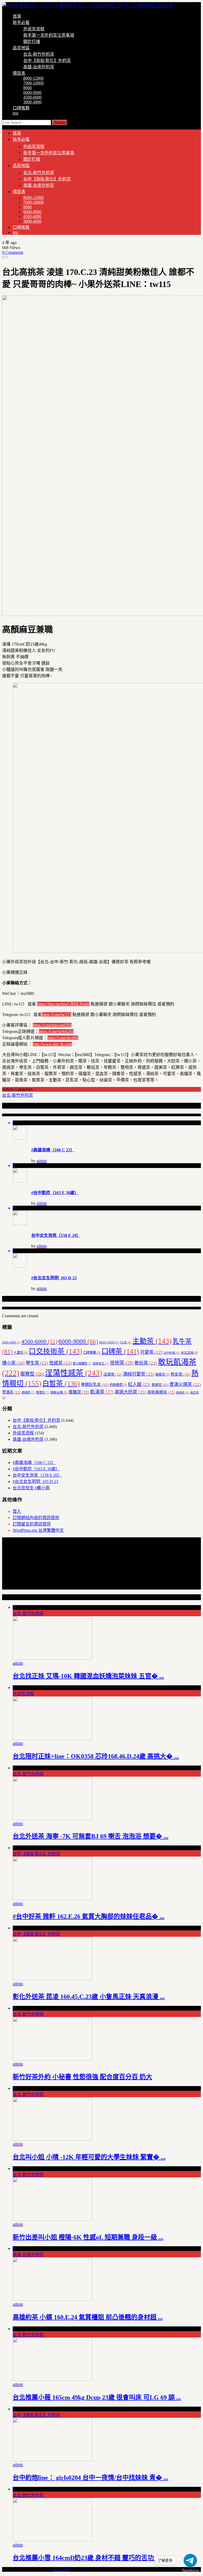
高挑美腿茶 (161, 1392)
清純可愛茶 (139, 1374)
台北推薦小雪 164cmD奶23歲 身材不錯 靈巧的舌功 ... (86, 2558)
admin (42, 1161)
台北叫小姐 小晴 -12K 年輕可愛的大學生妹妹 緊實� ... (89, 2157)
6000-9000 (32, 92)
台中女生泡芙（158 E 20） (56, 1235)
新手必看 (21, 23)
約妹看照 (118, 1385)
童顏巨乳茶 (95, 1384)
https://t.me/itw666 (63, 1038)
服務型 (32, 1374)
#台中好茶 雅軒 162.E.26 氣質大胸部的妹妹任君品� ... (89, 1916)
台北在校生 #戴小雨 (31, 1488)
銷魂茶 (28, 1392)
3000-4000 (32, 102)
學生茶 (37, 1363)
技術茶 (122, 1363)
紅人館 (139, 1384)
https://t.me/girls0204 (56, 1031)
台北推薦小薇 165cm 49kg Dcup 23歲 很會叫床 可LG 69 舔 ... (97, 2397)
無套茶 (162, 1375)
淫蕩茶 (113, 1374)
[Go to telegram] (190, 2560)
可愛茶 (151, 1352)
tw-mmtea (62, 2569)
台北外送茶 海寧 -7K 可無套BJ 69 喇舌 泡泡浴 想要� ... (91, 1836)
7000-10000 (33, 83)
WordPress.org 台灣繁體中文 (38, 1530)
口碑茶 (120, 1351)
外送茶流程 (34, 29)
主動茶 (152, 1341)
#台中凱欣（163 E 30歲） (55, 1193)
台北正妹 (189, 1353)
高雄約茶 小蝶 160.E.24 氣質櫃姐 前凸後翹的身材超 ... (88, 2317)
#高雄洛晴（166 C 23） (53, 1150)
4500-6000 (32, 97)
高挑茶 (183, 1393)
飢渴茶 (102, 1392)
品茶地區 (21, 48)
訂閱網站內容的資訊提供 (36, 1518)
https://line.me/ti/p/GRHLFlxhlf (63, 1004)
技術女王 (101, 1363)
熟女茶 (180, 1374)
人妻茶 (21, 1353)
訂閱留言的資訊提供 (32, 1524)
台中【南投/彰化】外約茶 (47, 61)
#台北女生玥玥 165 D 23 (54, 1278)
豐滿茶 (11, 1392)
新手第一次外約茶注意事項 (49, 35)
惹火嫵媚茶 (82, 1363)
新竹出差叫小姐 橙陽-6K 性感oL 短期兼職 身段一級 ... (88, 2237)
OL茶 (126, 1342)
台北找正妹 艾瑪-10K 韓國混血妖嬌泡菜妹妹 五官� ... (88, 1676)
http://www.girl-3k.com (52, 1044)
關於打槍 (32, 42)
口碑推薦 (21, 108)
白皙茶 (61, 1384)
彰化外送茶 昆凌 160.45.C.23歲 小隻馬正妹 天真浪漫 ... (89, 1997)
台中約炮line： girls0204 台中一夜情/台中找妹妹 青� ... (91, 2478)
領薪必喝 (59, 1392)
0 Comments (13, 252)
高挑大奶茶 (130, 1392)
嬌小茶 (13, 1363)
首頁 (17, 16)
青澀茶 (43, 1392)
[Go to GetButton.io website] (190, 2571)
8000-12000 (33, 78)
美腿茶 (160, 1385)
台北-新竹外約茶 (39, 54)
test (15, 113)
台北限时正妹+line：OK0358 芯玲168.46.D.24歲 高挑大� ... (96, 1756)
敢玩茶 (146, 1363)
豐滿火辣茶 (185, 1384)
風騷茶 (79, 1392)
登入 (17, 1511)
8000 (27, 88)
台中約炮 (172, 1353)
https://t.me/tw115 (57, 1015)
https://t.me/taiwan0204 (52, 1025)
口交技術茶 (56, 1351)
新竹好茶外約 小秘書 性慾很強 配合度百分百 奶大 (82, 2077)
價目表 (19, 73)
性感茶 (60, 1363)
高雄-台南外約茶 (39, 67)
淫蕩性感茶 (74, 1373)
